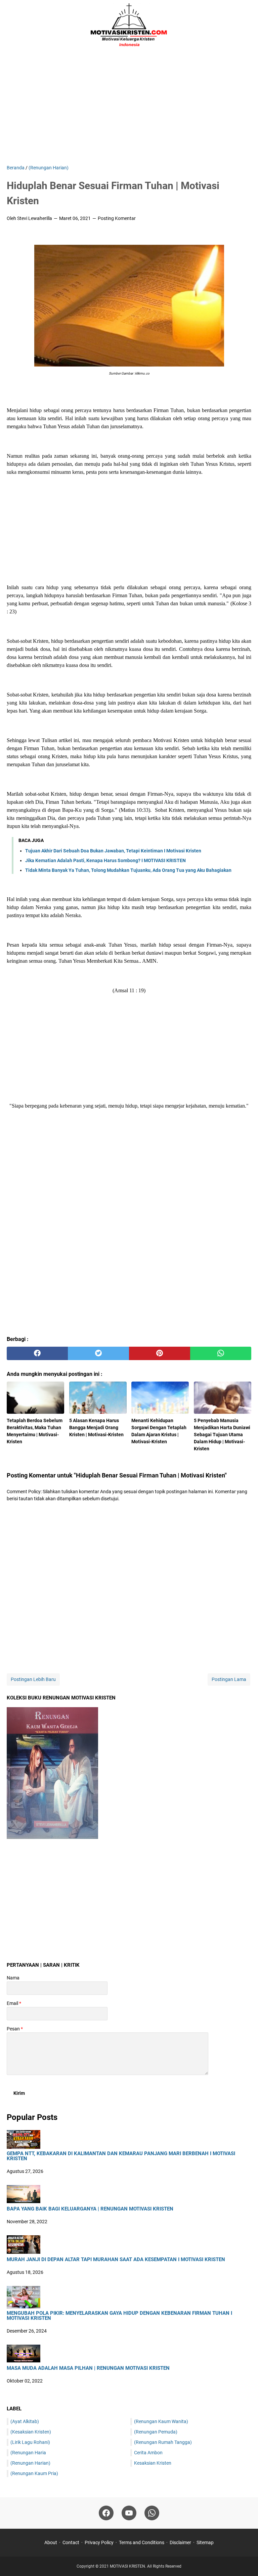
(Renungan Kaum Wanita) (161, 2421)
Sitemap (205, 2542)
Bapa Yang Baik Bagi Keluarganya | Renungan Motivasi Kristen (90, 2209)
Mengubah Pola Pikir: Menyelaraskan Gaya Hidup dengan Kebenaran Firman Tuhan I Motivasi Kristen (119, 2316)
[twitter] (98, 1353)
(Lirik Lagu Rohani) (30, 2442)
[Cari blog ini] (247, 25)
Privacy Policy (99, 2542)
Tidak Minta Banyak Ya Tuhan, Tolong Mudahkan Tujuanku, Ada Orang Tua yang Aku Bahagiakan (128, 870)
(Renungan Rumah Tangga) (163, 2442)
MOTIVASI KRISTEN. (128, 2566)
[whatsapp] (221, 1353)
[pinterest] (160, 1353)
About (51, 2542)
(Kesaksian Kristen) (31, 2432)
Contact (71, 2542)
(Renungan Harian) (30, 2463)
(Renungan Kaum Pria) (34, 2473)
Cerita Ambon (148, 2453)
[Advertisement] (129, 107)
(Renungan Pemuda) (156, 2432)
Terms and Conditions (142, 2542)
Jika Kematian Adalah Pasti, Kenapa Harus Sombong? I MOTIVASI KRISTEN (105, 860)
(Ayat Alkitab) (25, 2421)
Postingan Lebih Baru (33, 1679)
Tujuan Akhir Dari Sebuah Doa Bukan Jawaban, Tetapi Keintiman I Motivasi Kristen (113, 851)
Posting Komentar (117, 218)
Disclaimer (180, 2542)
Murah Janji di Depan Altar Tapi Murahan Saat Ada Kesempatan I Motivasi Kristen (116, 2260)
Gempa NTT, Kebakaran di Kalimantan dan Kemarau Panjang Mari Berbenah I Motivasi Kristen (121, 2156)
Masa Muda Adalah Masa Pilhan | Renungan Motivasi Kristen (88, 2368)
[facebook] (37, 1353)
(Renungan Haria (28, 2453)
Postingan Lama (229, 1679)
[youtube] (129, 2513)
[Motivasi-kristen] (129, 25)
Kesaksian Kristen (153, 2463)
